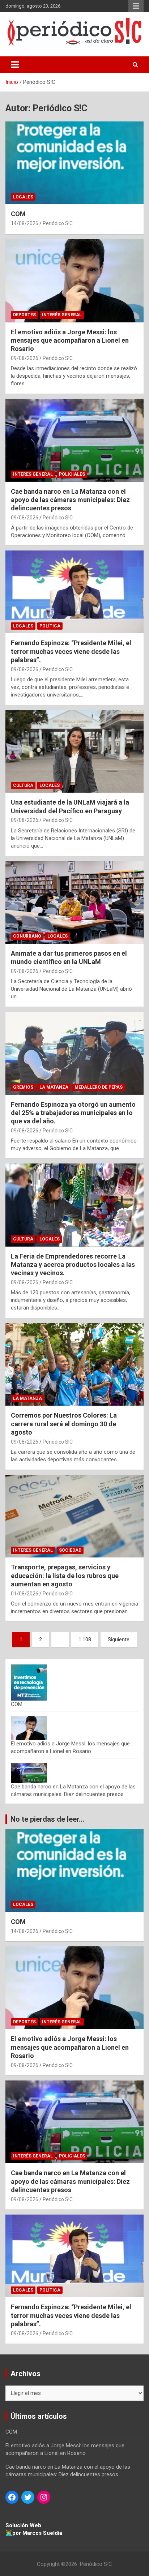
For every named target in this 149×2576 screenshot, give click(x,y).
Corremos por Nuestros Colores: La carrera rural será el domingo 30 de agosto (64, 1424)
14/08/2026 (25, 223)
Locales (23, 197)
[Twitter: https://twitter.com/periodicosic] (28, 2497)
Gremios (23, 1087)
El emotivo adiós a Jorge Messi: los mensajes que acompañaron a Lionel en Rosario (70, 340)
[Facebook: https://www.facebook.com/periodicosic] (12, 2497)
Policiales (72, 474)
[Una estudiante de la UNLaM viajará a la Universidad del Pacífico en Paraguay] (74, 752)
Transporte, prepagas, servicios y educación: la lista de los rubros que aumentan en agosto (65, 1576)
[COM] (74, 163)
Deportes (24, 315)
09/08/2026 (25, 358)
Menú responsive (136, 6)
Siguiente (119, 1640)
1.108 (85, 1640)
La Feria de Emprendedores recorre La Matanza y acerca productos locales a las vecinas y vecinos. (73, 1265)
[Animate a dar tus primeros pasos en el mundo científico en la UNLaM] (74, 902)
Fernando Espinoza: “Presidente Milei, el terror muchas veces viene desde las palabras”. (71, 651)
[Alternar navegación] (15, 65)
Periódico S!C (58, 223)
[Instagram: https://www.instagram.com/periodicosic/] (44, 2497)
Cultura (23, 785)
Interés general (62, 315)
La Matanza (54, 1087)
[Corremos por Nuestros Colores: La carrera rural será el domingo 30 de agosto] (74, 1365)
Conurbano (27, 936)
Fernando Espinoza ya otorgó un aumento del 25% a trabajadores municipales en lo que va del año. (73, 1113)
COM (18, 214)
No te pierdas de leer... (47, 1819)
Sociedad (70, 1550)
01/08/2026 (25, 1594)
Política (50, 626)
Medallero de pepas (99, 1087)
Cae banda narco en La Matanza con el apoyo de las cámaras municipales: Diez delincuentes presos (70, 500)
